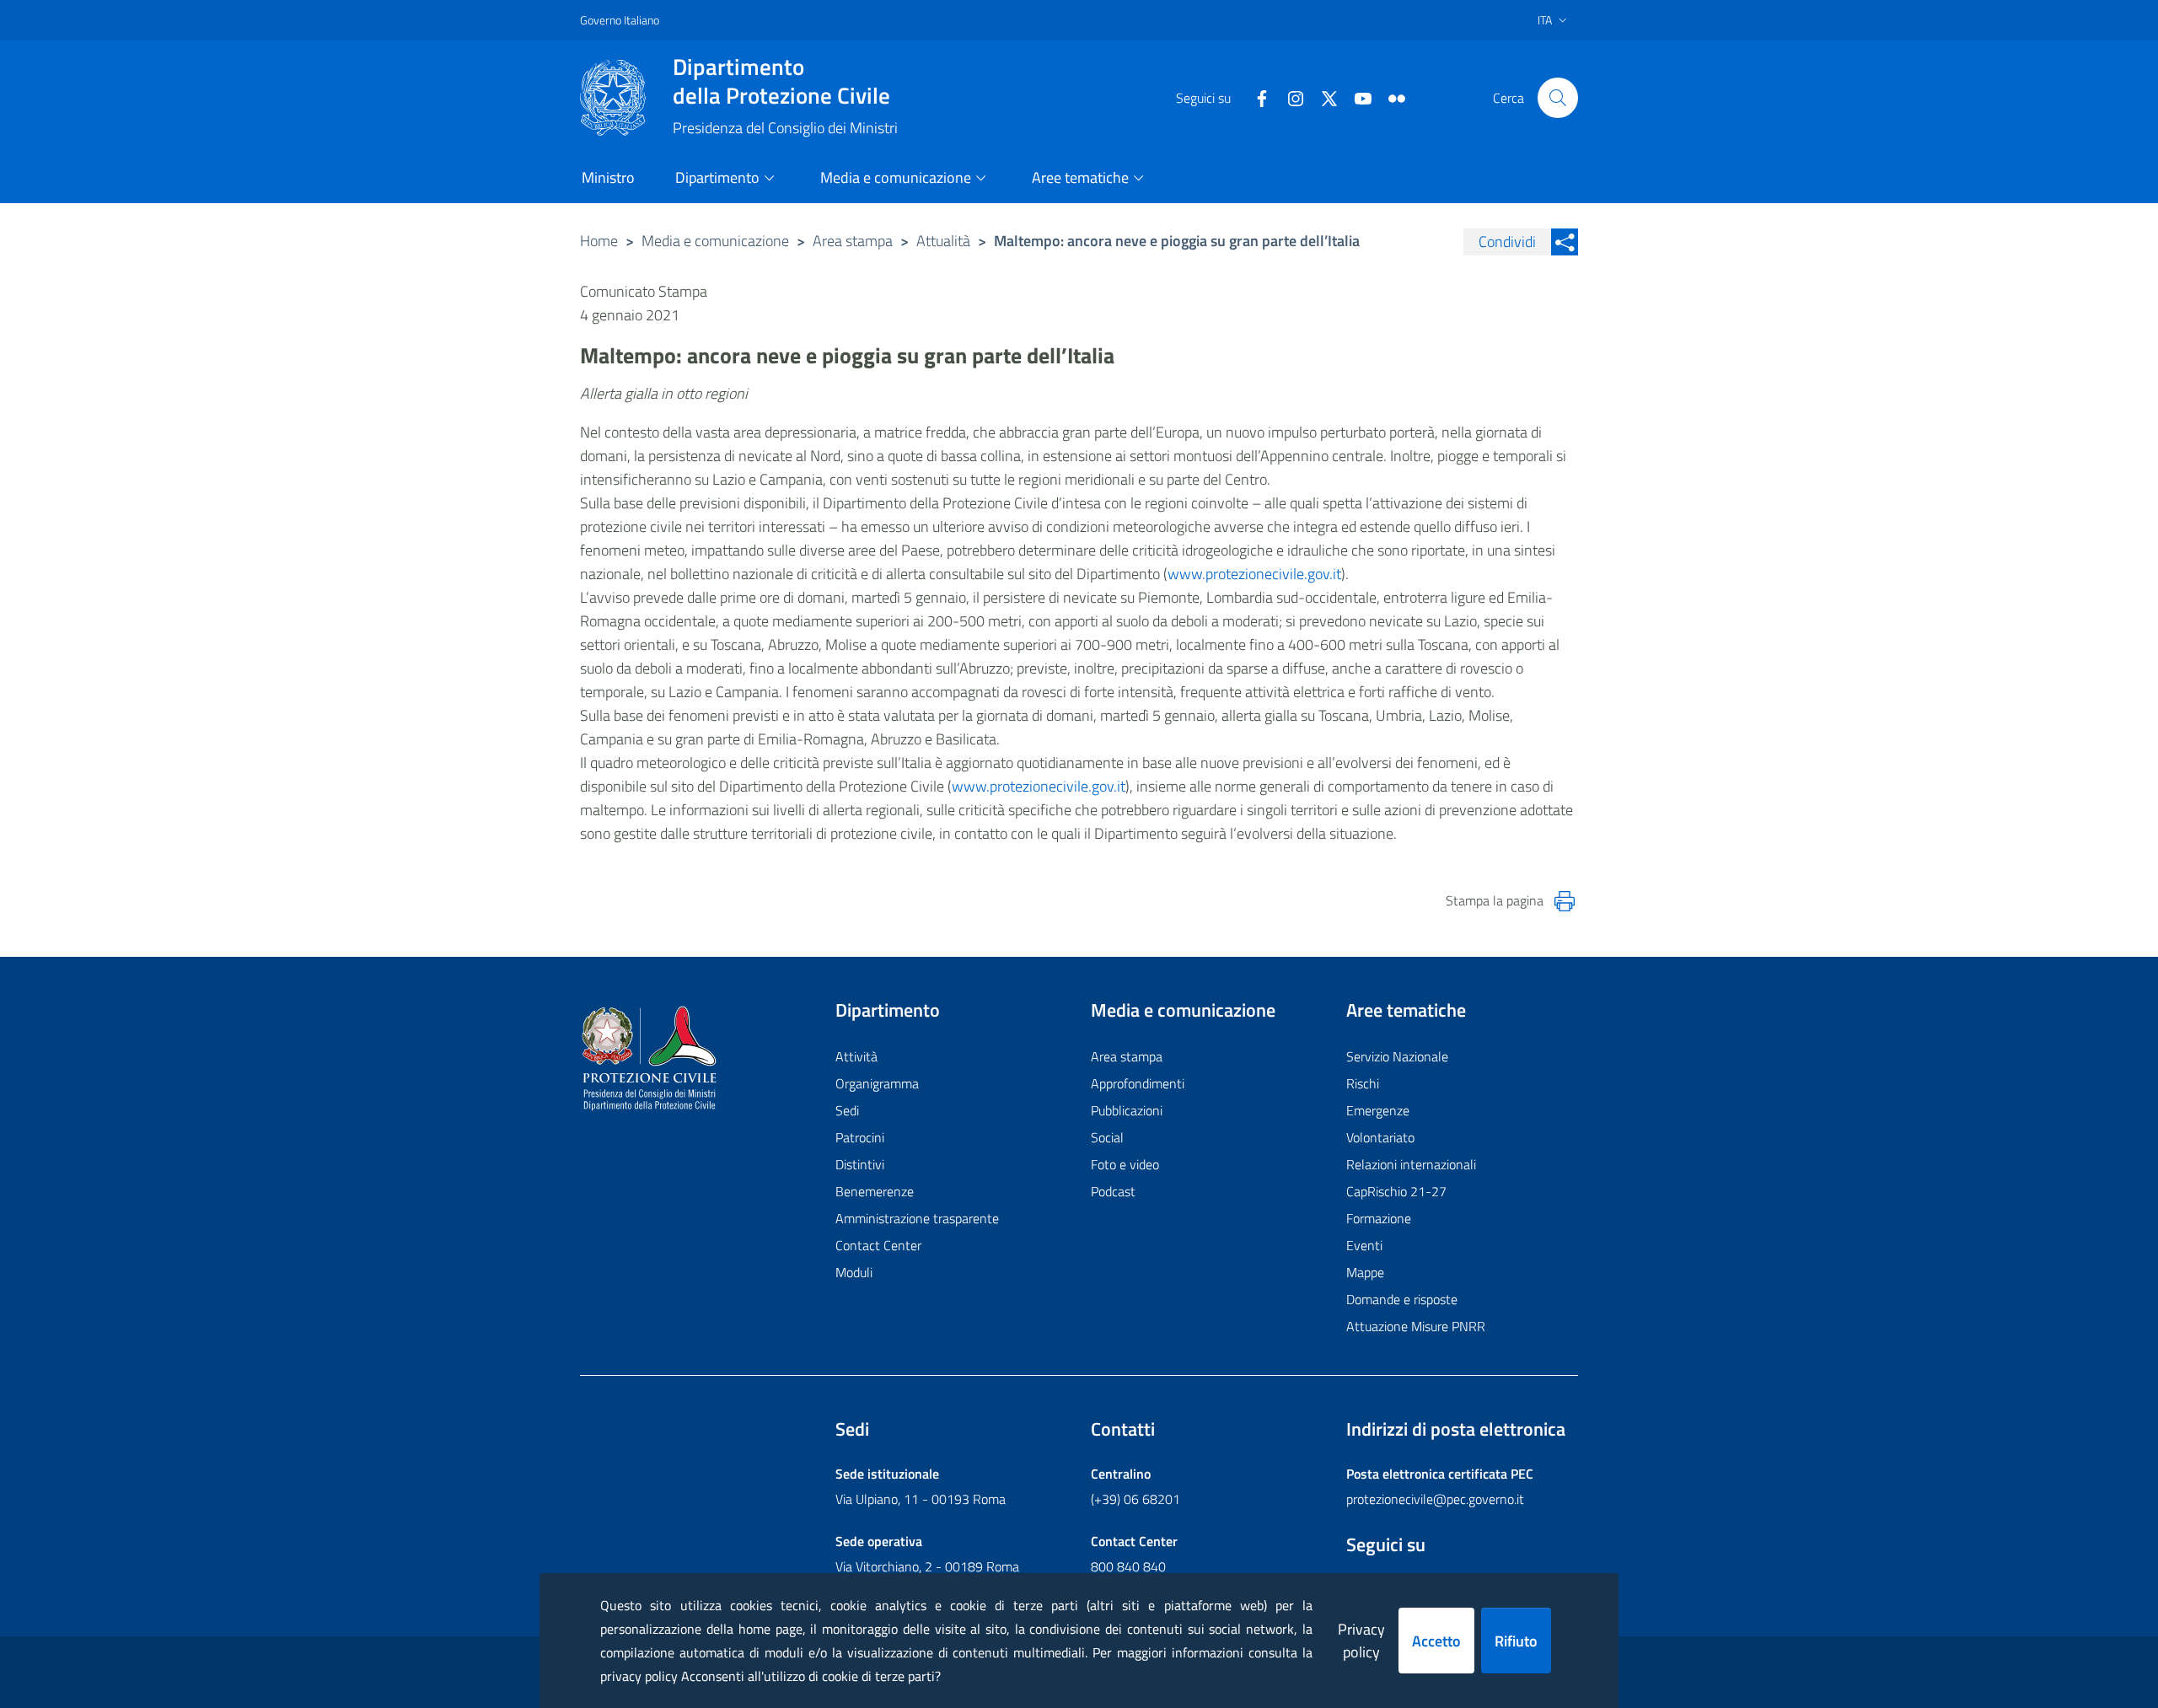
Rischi (1363, 1083)
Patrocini (860, 1137)
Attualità (943, 241)
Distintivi (860, 1164)
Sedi (847, 1110)
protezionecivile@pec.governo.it (1435, 1499)
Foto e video (1125, 1164)
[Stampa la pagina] (1565, 901)
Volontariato (1380, 1137)
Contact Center (878, 1245)
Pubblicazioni (1127, 1110)
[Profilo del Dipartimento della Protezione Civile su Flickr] (1390, 97)
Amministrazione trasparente (917, 1218)
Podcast (1113, 1191)
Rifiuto (1516, 1641)
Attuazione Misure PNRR (1416, 1326)
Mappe (1365, 1272)
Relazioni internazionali (1411, 1164)
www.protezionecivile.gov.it (1254, 574)
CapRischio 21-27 (1396, 1191)
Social (1107, 1137)
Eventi (1364, 1245)
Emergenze (1378, 1110)
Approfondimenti (1138, 1083)
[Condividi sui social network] (1565, 242)
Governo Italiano (620, 20)
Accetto (1436, 1641)
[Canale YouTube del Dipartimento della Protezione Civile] (1356, 97)
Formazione (1379, 1218)
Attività (856, 1056)
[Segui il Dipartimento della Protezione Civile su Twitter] (1323, 97)
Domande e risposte (1402, 1299)
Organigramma (877, 1083)
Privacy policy (1361, 1641)
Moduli (854, 1272)
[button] (1558, 98)
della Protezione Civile (781, 81)
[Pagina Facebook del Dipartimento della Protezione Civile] (1255, 97)
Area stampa (853, 241)
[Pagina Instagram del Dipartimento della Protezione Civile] (1289, 97)
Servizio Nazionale (1397, 1056)
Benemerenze (875, 1191)
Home (599, 241)
